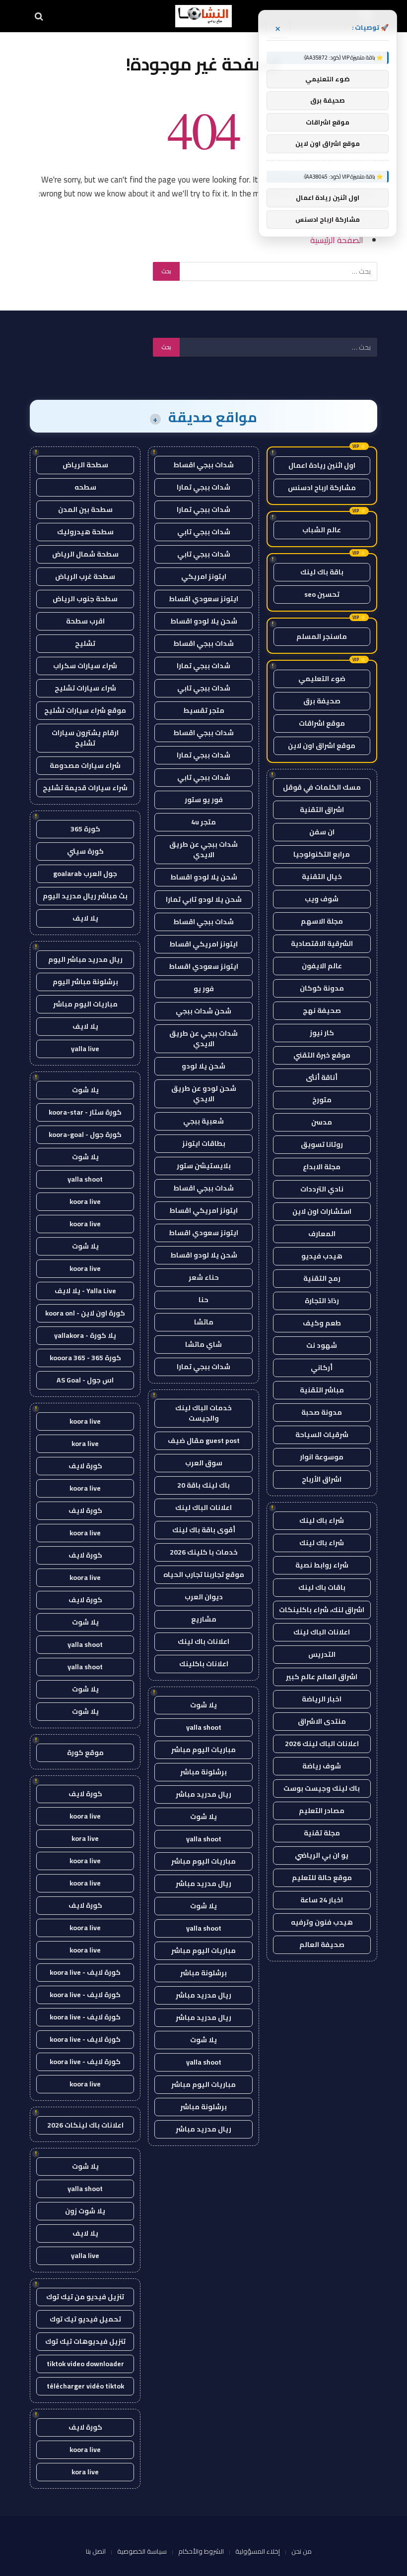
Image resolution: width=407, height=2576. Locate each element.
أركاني (322, 1368)
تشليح (85, 643)
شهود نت (322, 1345)
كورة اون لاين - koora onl (85, 1313)
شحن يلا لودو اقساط (204, 621)
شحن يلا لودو (203, 1066)
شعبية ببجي (203, 1121)
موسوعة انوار (322, 1457)
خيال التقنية (322, 877)
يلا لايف (85, 918)
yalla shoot (204, 1727)
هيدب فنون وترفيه (322, 1922)
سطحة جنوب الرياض (85, 599)
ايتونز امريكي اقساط (203, 944)
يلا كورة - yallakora (85, 1335)
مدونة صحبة (322, 1412)
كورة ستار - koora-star (85, 1112)
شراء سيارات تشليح (85, 688)
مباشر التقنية (322, 1390)
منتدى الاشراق (322, 1721)
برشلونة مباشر (203, 1772)
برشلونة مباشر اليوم (85, 982)
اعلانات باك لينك (203, 1641)
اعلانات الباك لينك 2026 (322, 1744)
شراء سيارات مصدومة (85, 765)
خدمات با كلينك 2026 (204, 1552)
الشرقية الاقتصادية (322, 943)
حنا (203, 1300)
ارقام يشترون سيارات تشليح (85, 738)
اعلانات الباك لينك (322, 1632)
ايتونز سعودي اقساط (203, 599)
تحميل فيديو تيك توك (85, 2319)
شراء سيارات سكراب (85, 666)
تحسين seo (322, 594)
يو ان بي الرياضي (322, 1855)
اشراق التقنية (322, 810)
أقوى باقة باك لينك (204, 1530)
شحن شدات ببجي (203, 1011)
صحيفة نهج (322, 1010)
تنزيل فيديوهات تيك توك (85, 2341)
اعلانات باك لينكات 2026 (85, 2125)
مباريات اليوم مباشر (203, 1750)
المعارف (322, 1234)
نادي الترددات (322, 1189)
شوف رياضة (322, 1766)
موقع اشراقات (322, 723)
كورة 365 (85, 829)
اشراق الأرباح (322, 1479)
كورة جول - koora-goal (85, 1134)
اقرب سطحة (85, 621)
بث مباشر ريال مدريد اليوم (85, 896)
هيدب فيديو (322, 1256)
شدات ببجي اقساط (203, 465)
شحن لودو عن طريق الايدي (204, 1094)
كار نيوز (322, 1033)
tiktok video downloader (85, 2364)
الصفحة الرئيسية (337, 240)
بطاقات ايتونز (204, 1143)
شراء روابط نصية (322, 1565)
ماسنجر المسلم (322, 636)
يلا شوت (203, 1705)
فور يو (204, 989)
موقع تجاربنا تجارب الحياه (204, 1574)
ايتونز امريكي (204, 576)
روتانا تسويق (322, 1144)
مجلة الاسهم (322, 921)
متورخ (322, 1100)
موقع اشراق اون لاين (322, 746)
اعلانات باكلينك (204, 1664)
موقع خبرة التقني (322, 1055)
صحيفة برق (322, 701)
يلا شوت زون (85, 2211)
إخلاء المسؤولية (258, 2551)
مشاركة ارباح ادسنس (322, 488)
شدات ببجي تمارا (203, 487)
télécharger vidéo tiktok (85, 2386)
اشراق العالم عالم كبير (322, 1677)
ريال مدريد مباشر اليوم (85, 959)
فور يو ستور (204, 800)
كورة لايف (85, 1466)
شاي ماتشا (203, 1344)
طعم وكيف (322, 1323)
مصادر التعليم (322, 1811)
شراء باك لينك (322, 1520)
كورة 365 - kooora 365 (85, 1358)
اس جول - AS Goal (85, 1380)
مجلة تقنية (322, 1833)
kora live (85, 1444)
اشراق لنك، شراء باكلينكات (322, 1610)
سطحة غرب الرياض (85, 576)
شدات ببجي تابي (204, 532)
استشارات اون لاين (322, 1211)
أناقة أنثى (322, 1077)
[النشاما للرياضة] (203, 16)
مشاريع (204, 1619)
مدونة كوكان (322, 988)
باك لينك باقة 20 (203, 1485)
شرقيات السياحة (322, 1435)
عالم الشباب (322, 530)
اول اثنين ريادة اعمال (322, 465)
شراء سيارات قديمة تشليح (85, 788)
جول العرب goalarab (85, 874)
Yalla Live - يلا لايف (85, 1291)
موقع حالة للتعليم (322, 1878)
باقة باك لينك (322, 572)
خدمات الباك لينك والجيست (203, 1413)
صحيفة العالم (322, 1945)
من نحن (302, 2551)
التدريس (322, 1654)
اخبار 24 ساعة (322, 1900)
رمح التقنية (322, 1278)
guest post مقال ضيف (204, 1441)
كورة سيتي (85, 851)
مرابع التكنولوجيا (322, 854)
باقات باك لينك (322, 1587)
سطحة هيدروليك (85, 532)
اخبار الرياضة (322, 1699)
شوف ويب (322, 899)
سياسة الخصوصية (142, 2551)
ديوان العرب (204, 1597)
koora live (85, 1201)
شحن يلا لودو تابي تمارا (204, 899)
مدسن (322, 1122)
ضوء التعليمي (322, 679)
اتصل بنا (96, 2551)
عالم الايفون (322, 966)
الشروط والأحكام (201, 2551)
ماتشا (204, 1322)
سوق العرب (204, 1463)
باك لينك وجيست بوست (322, 1788)
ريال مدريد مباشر (203, 1794)
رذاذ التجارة (322, 1301)
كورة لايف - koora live (85, 1972)
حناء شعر (204, 1277)
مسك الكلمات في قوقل (322, 787)
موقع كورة (85, 1753)
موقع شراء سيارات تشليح (85, 710)
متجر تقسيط (204, 710)
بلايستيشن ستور (204, 1166)
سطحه (85, 487)
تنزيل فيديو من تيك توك (85, 2297)
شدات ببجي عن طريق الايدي (203, 849)
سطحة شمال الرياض (85, 554)
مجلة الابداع (322, 1167)
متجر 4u (203, 822)
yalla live (85, 1049)
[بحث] (40, 16)
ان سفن (322, 832)
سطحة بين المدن (85, 509)
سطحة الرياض (85, 465)
